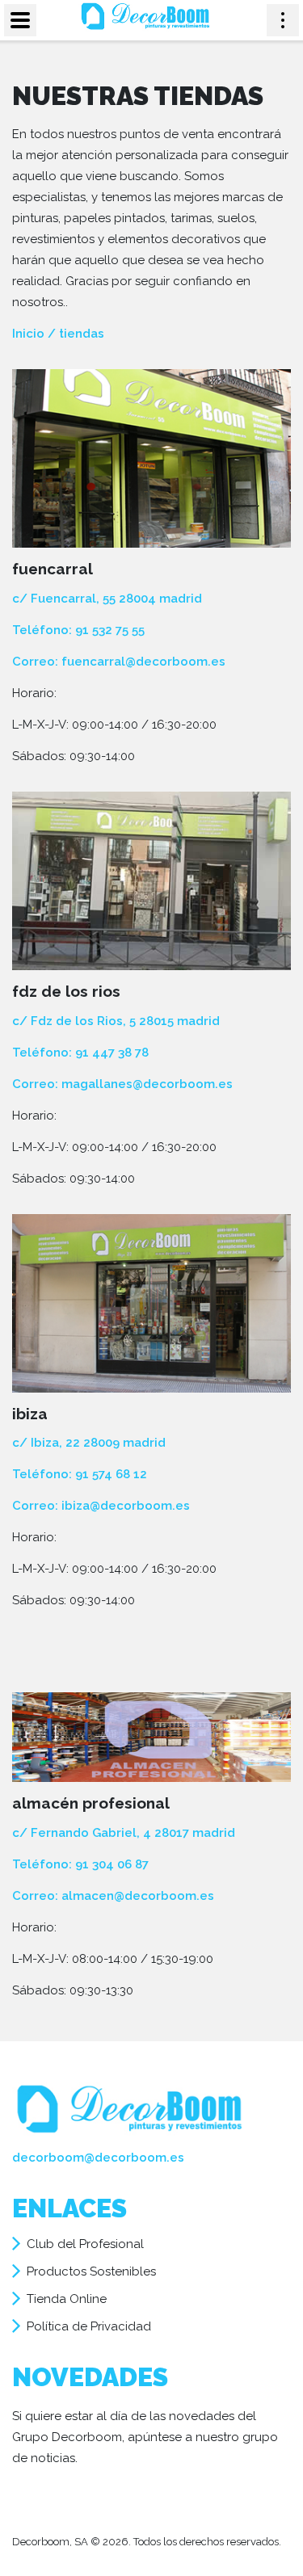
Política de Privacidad (89, 2326)
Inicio (28, 334)
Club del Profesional (85, 2244)
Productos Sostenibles (91, 2271)
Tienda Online (67, 2299)
